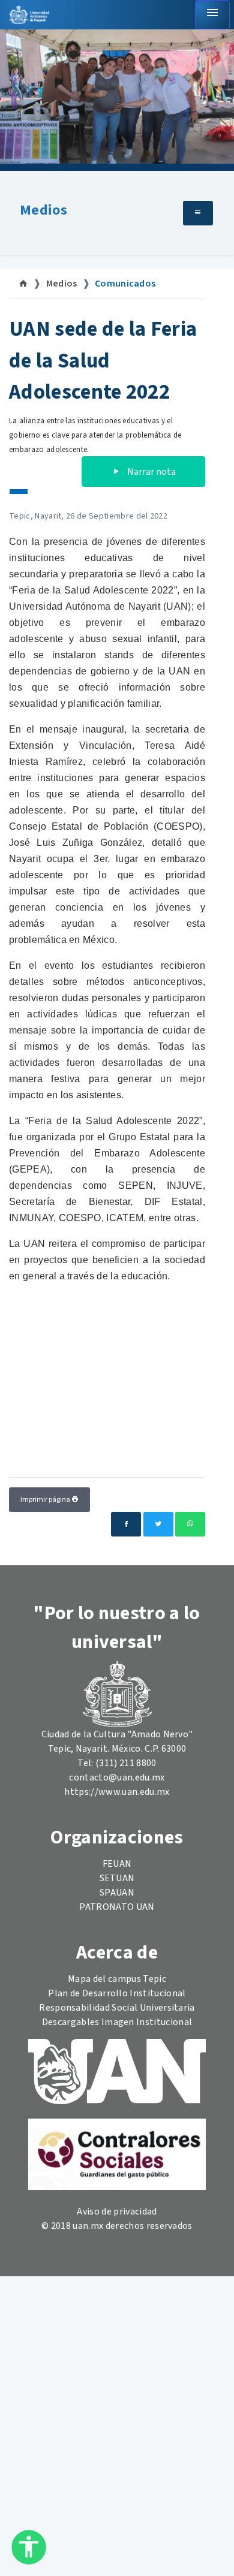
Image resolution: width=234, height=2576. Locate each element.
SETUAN (117, 1878)
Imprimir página (46, 1500)
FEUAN (117, 1864)
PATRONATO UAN (117, 1907)
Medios (43, 210)
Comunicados (125, 284)
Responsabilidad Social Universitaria (117, 2008)
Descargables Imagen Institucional (117, 2022)
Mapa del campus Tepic (117, 1979)
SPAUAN (117, 1893)
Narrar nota (151, 472)
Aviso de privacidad (117, 2212)
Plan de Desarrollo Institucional (117, 1993)
